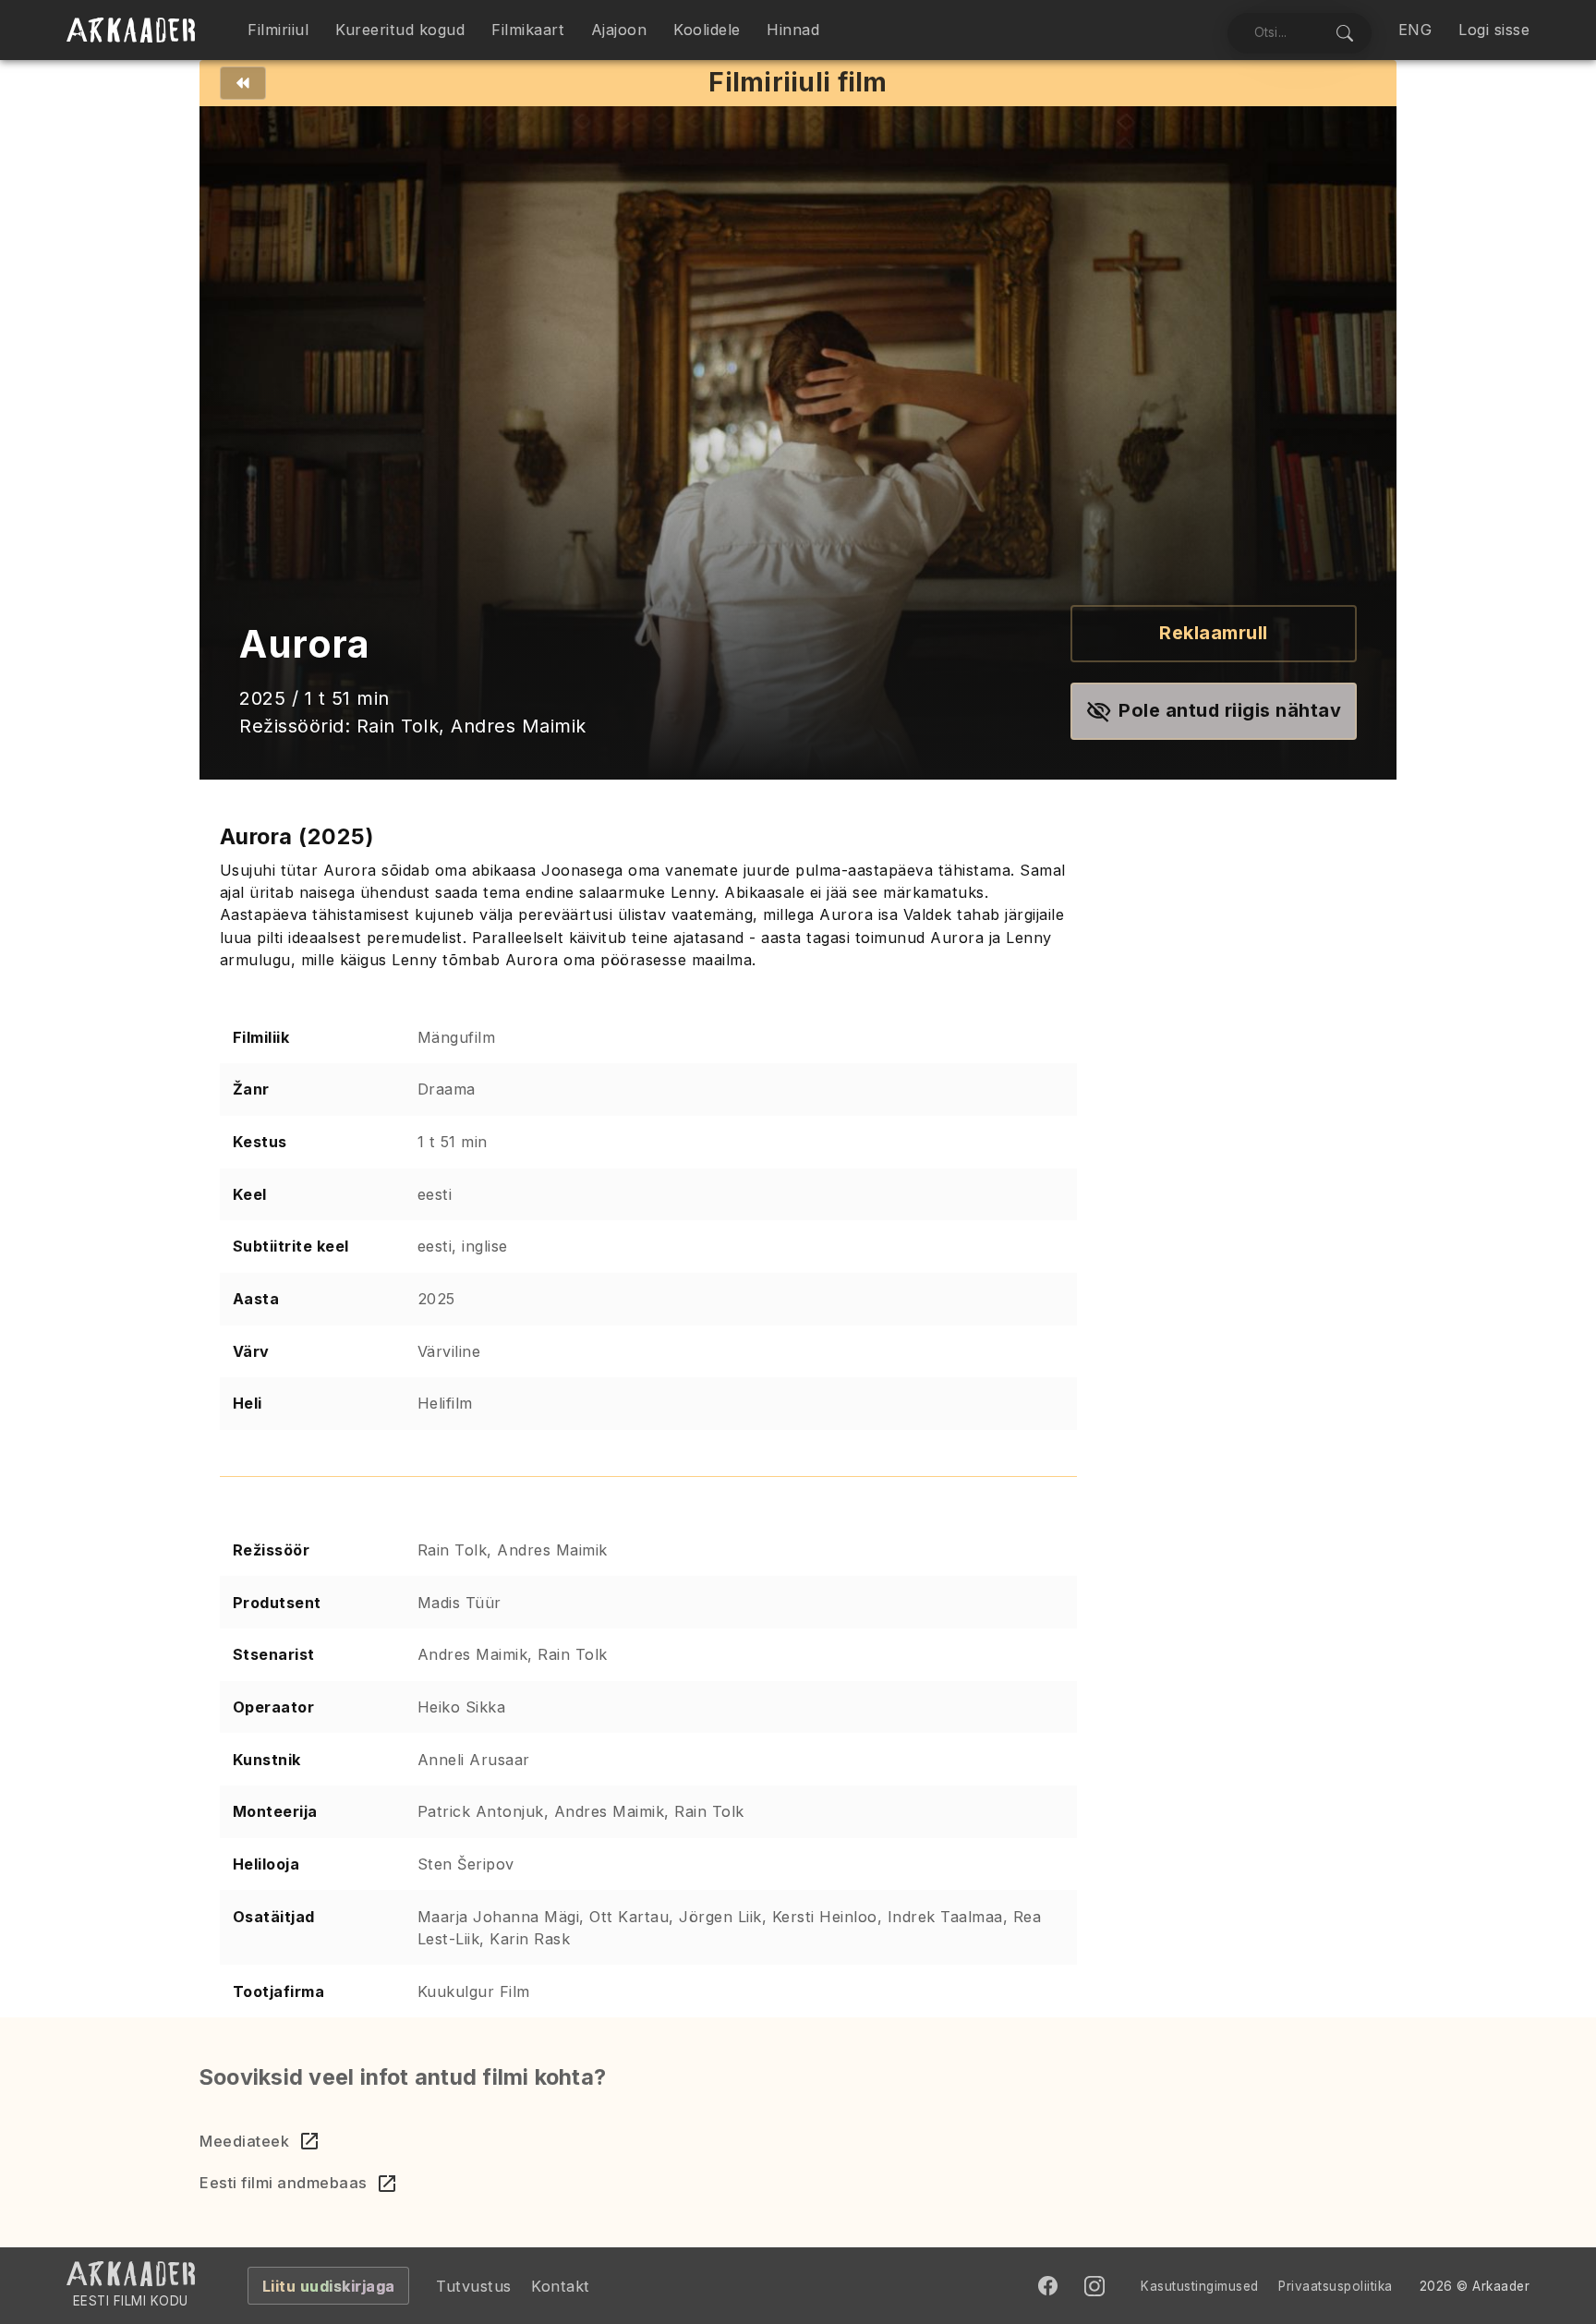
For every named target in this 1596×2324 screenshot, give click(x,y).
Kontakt (561, 2286)
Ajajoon (619, 30)
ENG (1415, 30)
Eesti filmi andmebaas (284, 2183)
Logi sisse (1494, 30)
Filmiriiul (278, 30)
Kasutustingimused (1200, 2286)
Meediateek (244, 2141)
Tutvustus (474, 2286)
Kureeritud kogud (400, 30)
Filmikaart (528, 30)
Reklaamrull (1214, 633)
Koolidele (707, 30)
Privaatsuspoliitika (1336, 2286)
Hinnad (793, 30)
